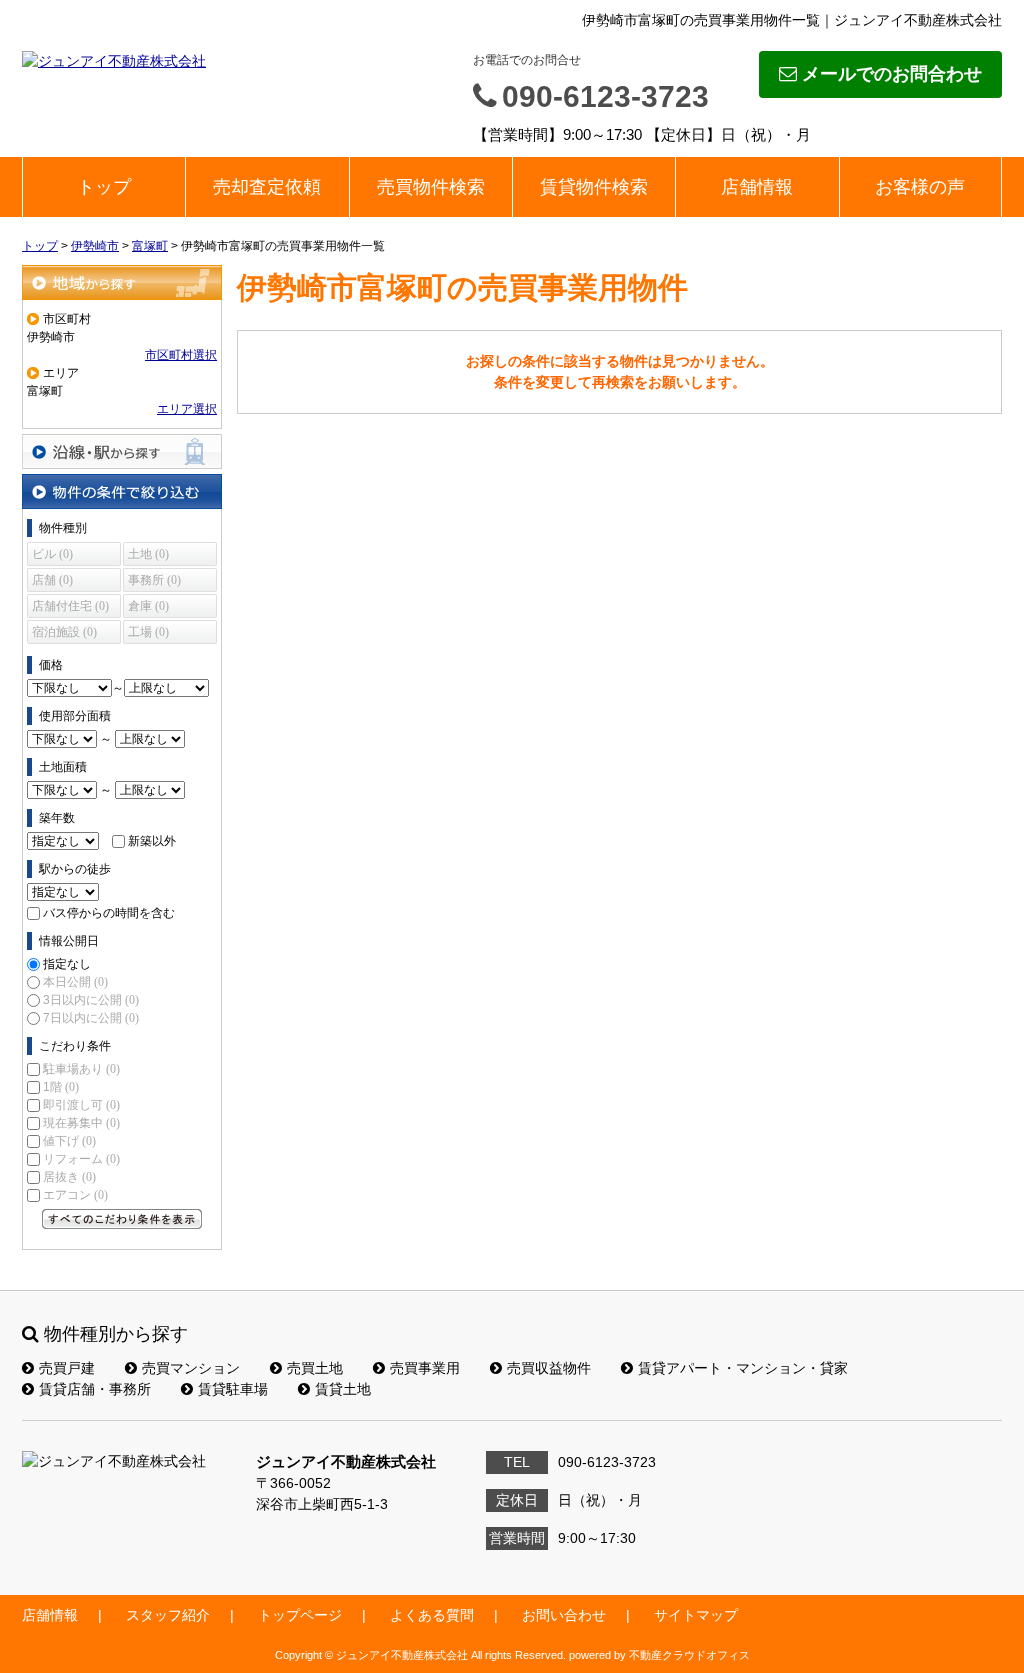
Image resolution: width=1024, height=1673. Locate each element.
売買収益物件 (549, 1368)
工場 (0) (148, 632)
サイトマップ (696, 1615)
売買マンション (191, 1368)
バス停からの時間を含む (109, 913)
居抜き (69, 1177)
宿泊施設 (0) (64, 632)
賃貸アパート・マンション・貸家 (743, 1368)
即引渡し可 (81, 1105)
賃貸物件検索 (594, 187)
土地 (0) (148, 554)
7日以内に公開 (91, 1018)
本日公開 (75, 982)
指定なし (67, 964)
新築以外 (152, 841)
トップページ (300, 1615)
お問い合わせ (564, 1615)
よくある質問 (432, 1615)
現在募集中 (81, 1123)
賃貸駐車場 (233, 1389)
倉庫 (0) (148, 606)
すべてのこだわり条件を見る (122, 1219)
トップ (104, 187)
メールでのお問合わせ (892, 74)
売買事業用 (425, 1368)
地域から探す (122, 282)
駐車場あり (81, 1069)
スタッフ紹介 (168, 1615)
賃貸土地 (343, 1389)
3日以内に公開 (91, 1000)
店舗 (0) (52, 580)
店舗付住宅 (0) (70, 606)
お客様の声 (920, 187)
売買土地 (315, 1368)
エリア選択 (187, 409)
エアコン (75, 1195)
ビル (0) (52, 554)
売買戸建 (67, 1368)
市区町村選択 (181, 355)
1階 (61, 1087)
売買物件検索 (431, 187)
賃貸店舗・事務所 (95, 1389)
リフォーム (81, 1159)
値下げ (69, 1141)
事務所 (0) (154, 580)
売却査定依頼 (267, 187)
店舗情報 (757, 187)
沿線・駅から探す (122, 451)
